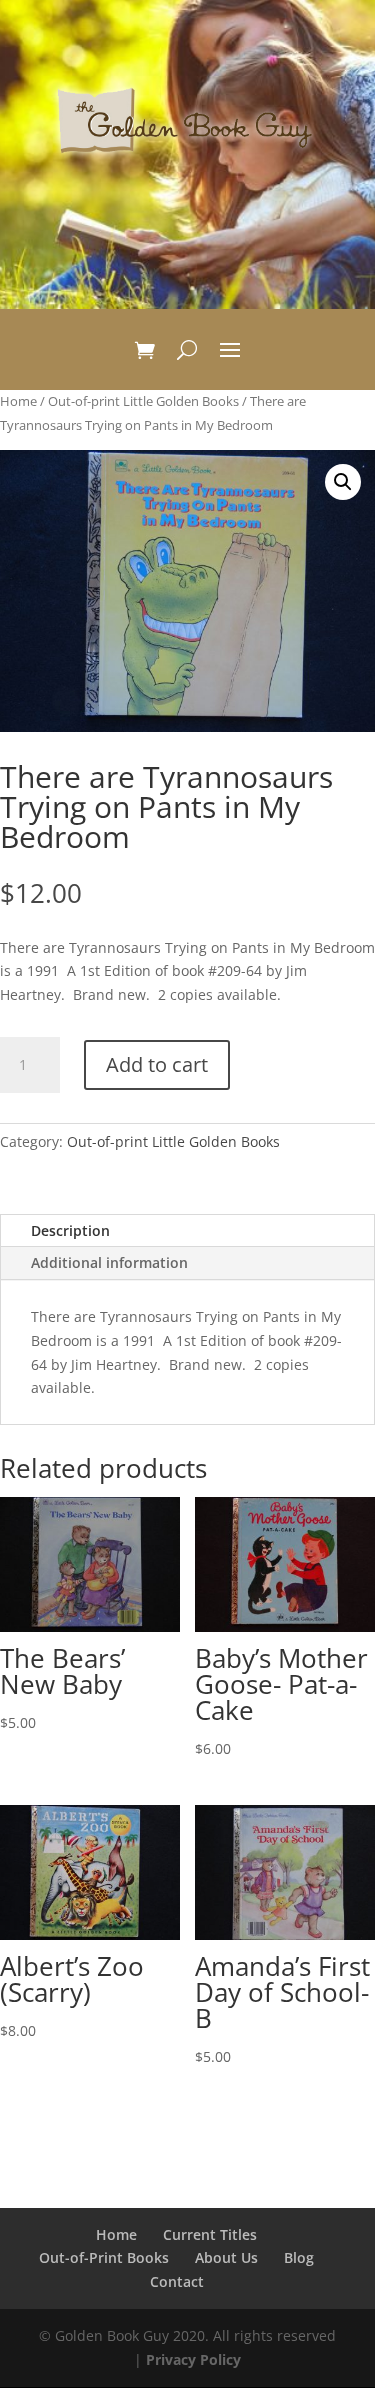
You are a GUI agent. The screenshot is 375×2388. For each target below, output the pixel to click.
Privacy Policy (193, 2359)
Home (18, 401)
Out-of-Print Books (104, 2257)
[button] (343, 482)
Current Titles (210, 2234)
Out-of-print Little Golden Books (143, 401)
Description (70, 1230)
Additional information (109, 1262)
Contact (177, 2281)
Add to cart (157, 1064)
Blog (299, 2257)
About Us (226, 2257)
